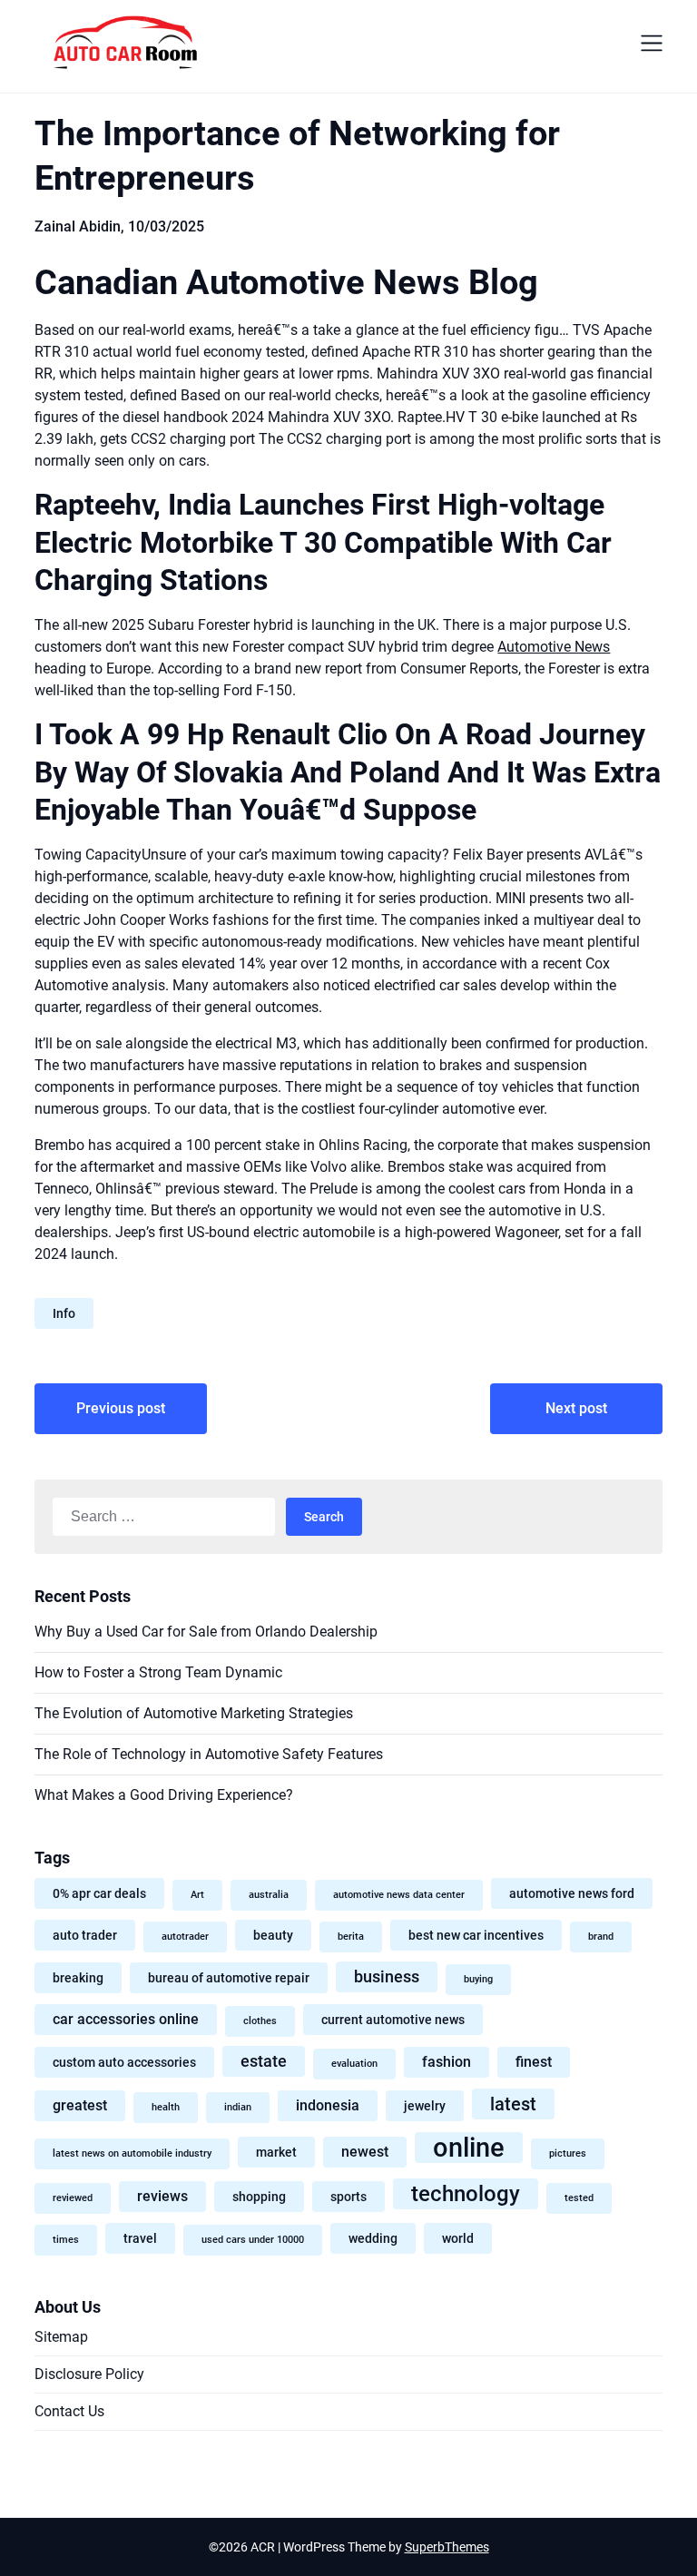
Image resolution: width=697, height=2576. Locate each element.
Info (64, 1313)
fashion (447, 2062)
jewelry (425, 2106)
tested (579, 2198)
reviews (162, 2196)
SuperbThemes (447, 2547)
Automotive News (554, 647)
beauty (273, 1935)
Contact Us (69, 2411)
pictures (568, 2153)
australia (269, 1895)
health (166, 2107)
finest (534, 2062)
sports (348, 2197)
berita (351, 1937)
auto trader (85, 1935)
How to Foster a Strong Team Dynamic (158, 1672)
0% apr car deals (99, 1893)
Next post (576, 1408)
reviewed (73, 2198)
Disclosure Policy (89, 2374)
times (66, 2240)
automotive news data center (399, 1895)
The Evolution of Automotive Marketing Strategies (194, 1713)
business (387, 1977)
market (276, 2152)
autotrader (185, 1937)
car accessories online (126, 2019)
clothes (260, 2021)
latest (513, 2104)
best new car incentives (476, 1935)
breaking (78, 1978)
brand (601, 1937)
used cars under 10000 (253, 2240)
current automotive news (393, 2020)
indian (238, 2107)
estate (264, 2061)
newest (365, 2152)
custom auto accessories (124, 2062)
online (469, 2148)
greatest (80, 2105)
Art (197, 1895)
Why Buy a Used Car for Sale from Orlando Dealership (206, 1632)
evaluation (354, 2064)
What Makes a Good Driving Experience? (164, 1795)
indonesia (328, 2105)
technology (466, 2193)
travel (140, 2238)
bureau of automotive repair (229, 1978)
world (458, 2238)
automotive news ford (572, 1893)
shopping (259, 2197)
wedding (373, 2238)
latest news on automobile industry (132, 2153)
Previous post (121, 1408)
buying (478, 1979)
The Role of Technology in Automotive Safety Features (209, 1754)
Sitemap (61, 2337)
